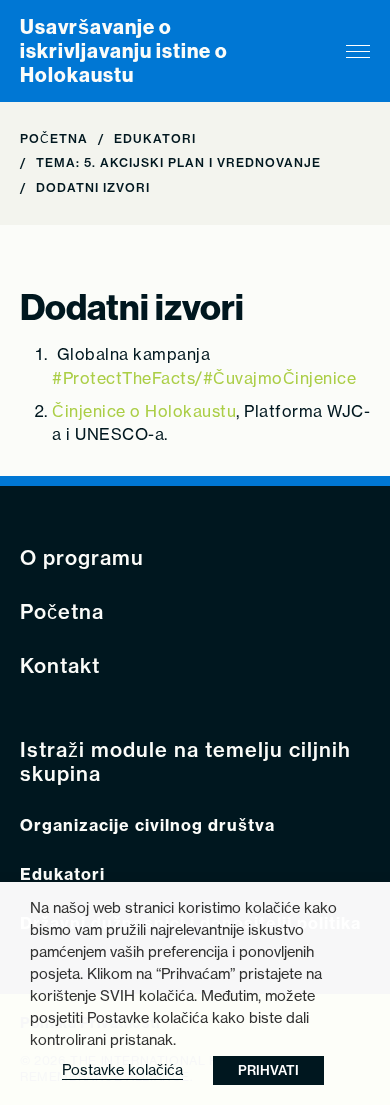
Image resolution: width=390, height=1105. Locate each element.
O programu (82, 558)
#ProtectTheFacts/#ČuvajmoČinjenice (204, 378)
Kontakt (60, 666)
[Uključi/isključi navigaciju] (358, 51)
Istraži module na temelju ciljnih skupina (185, 762)
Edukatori (155, 138)
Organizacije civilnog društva (147, 825)
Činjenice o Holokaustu (144, 411)
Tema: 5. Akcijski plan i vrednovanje (178, 162)
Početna (54, 138)
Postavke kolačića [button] (122, 1069)
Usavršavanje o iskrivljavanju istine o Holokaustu (124, 51)
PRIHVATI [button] (268, 1070)
